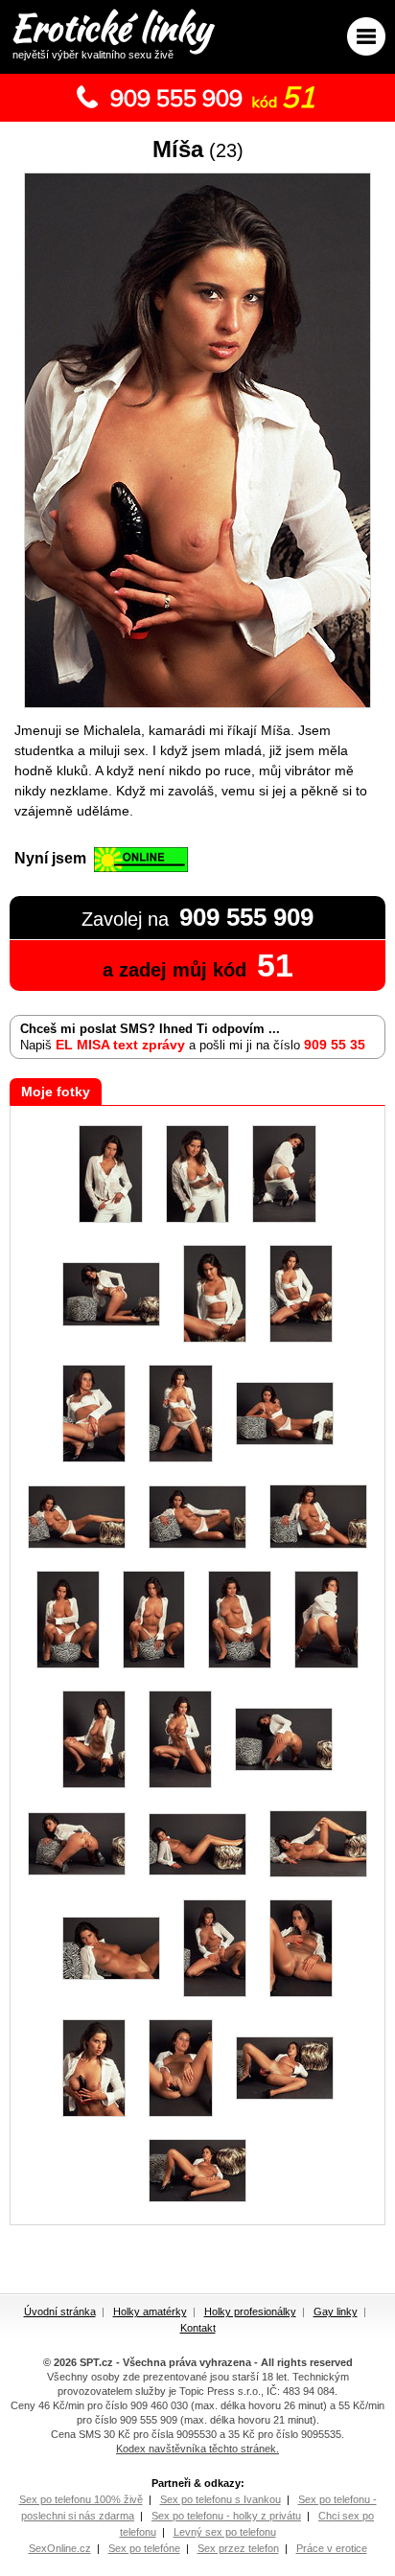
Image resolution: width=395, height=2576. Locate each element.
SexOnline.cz (60, 2548)
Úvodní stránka (60, 2311)
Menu (366, 36)
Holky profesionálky (250, 2311)
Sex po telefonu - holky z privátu (226, 2516)
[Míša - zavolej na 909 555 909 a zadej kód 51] (197, 704)
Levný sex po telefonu (225, 2532)
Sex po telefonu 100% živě (81, 2499)
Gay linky (336, 2311)
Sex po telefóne (144, 2548)
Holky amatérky (150, 2311)
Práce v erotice (332, 2548)
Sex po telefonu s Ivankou (221, 2499)
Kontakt (198, 2328)
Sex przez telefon (238, 2548)
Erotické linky (110, 31)
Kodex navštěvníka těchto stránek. (197, 2449)
